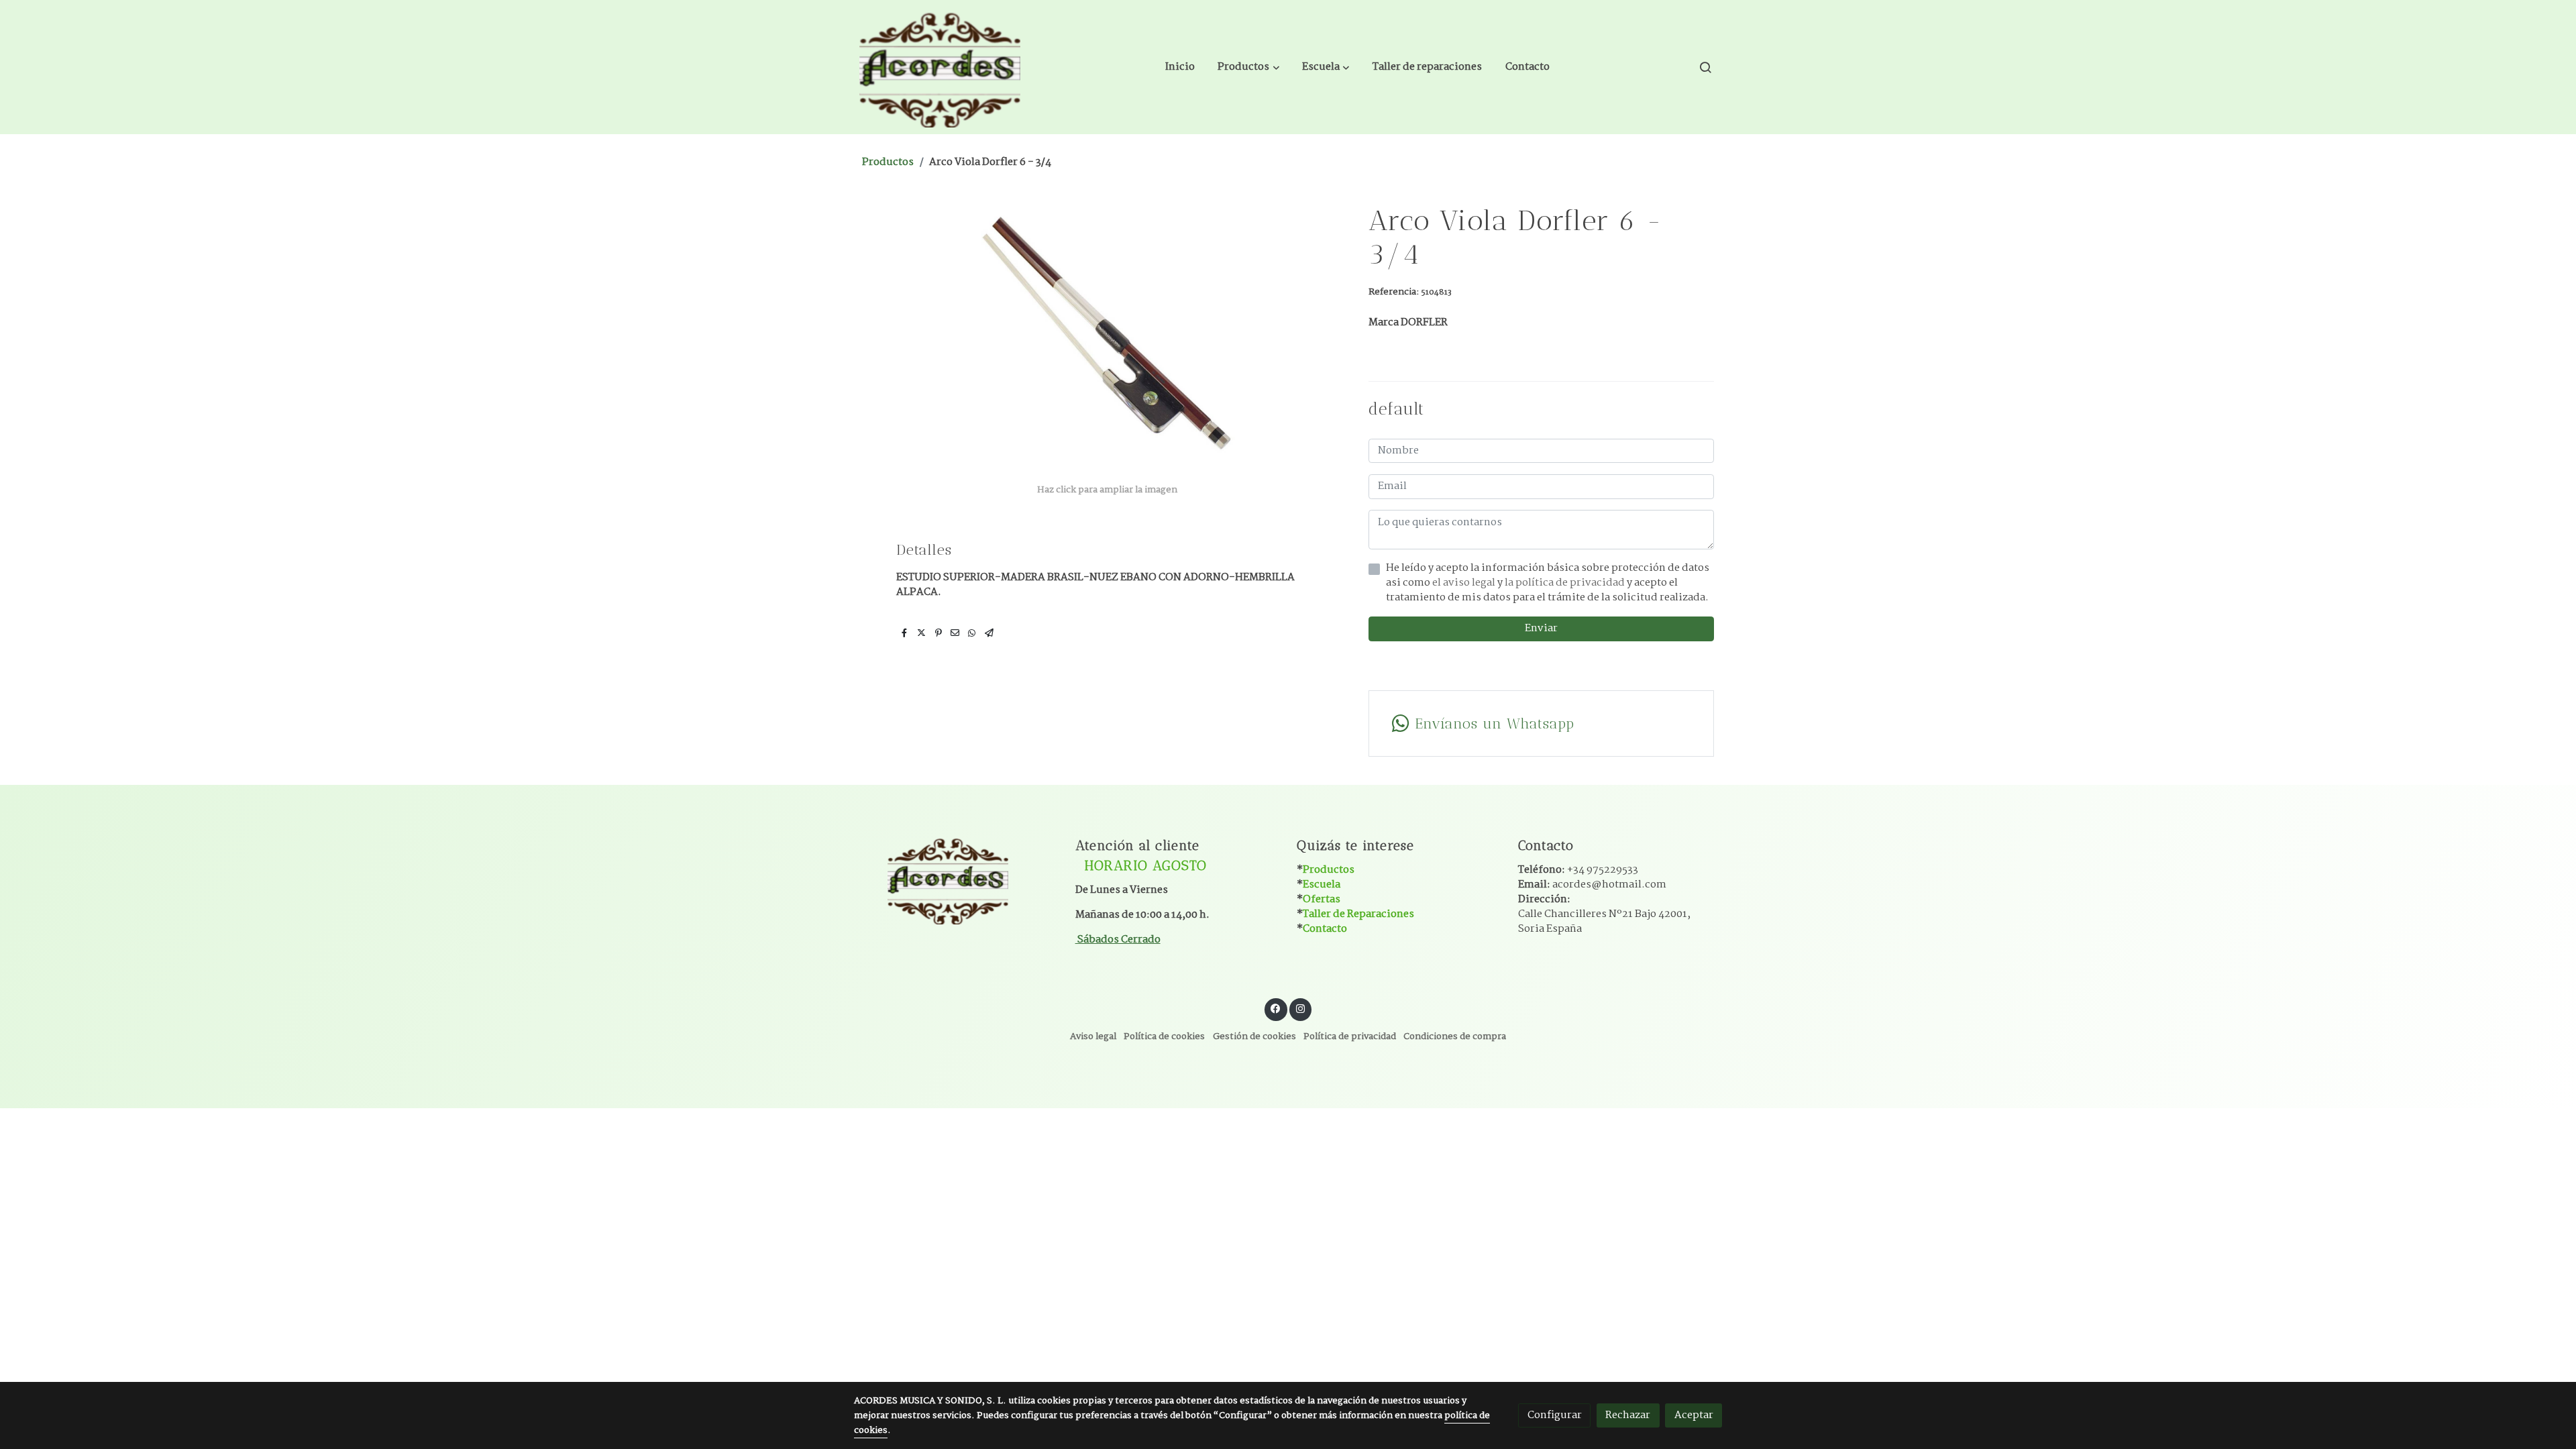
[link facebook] (1276, 1008)
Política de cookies (1164, 1037)
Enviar (1541, 628)
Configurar (1555, 1415)
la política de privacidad (1566, 583)
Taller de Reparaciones (1358, 914)
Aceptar (1694, 1415)
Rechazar (1628, 1415)
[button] (1249, 67)
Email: (1592, 884)
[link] (940, 67)
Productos (888, 162)
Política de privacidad (1350, 1037)
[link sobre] (956, 879)
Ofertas (1322, 899)
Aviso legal (1093, 1037)
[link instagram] (1300, 1008)
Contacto (1325, 929)
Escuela (1322, 884)
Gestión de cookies (1254, 1037)
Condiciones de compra (1455, 1037)
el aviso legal (1465, 583)
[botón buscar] (1705, 67)
